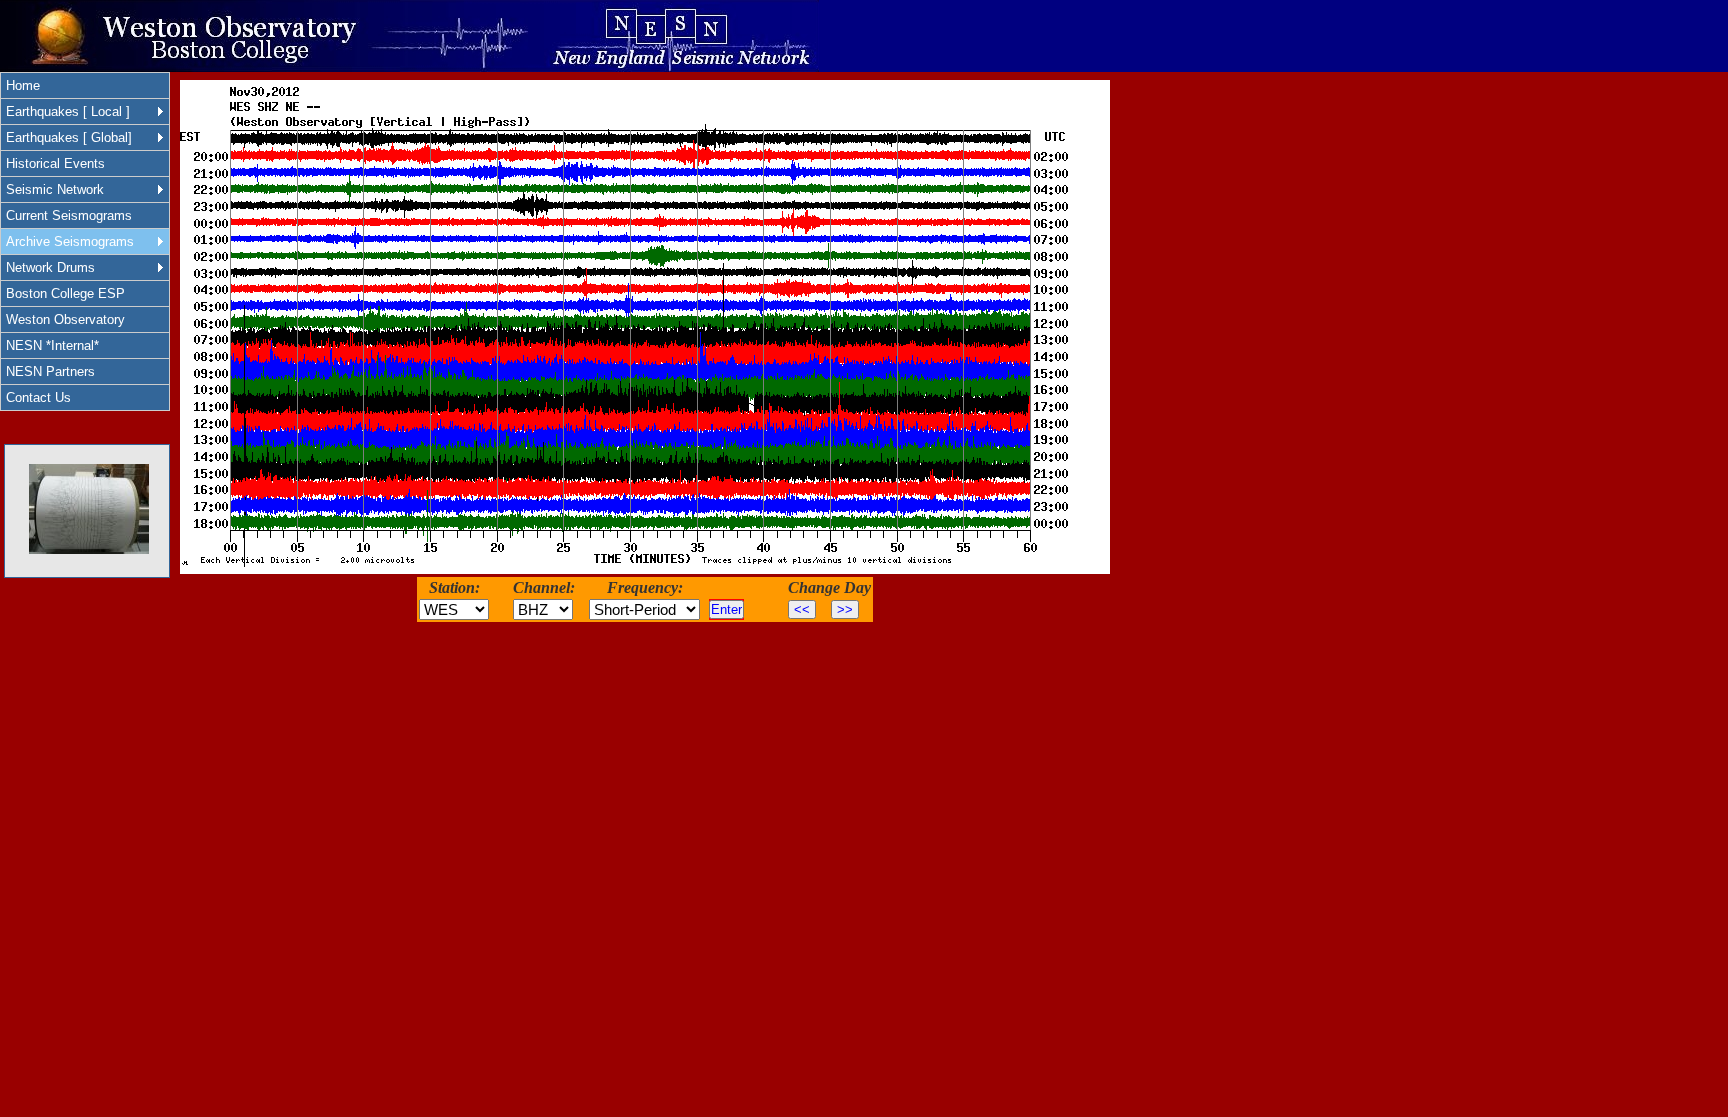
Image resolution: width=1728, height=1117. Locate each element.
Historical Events (55, 163)
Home (23, 85)
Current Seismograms (69, 215)
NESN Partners (50, 371)
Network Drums (50, 267)
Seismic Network (55, 189)
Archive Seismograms (70, 241)
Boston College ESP (65, 293)
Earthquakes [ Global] (69, 137)
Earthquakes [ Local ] (68, 111)
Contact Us (38, 397)
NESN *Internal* (52, 345)
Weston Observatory (65, 319)
